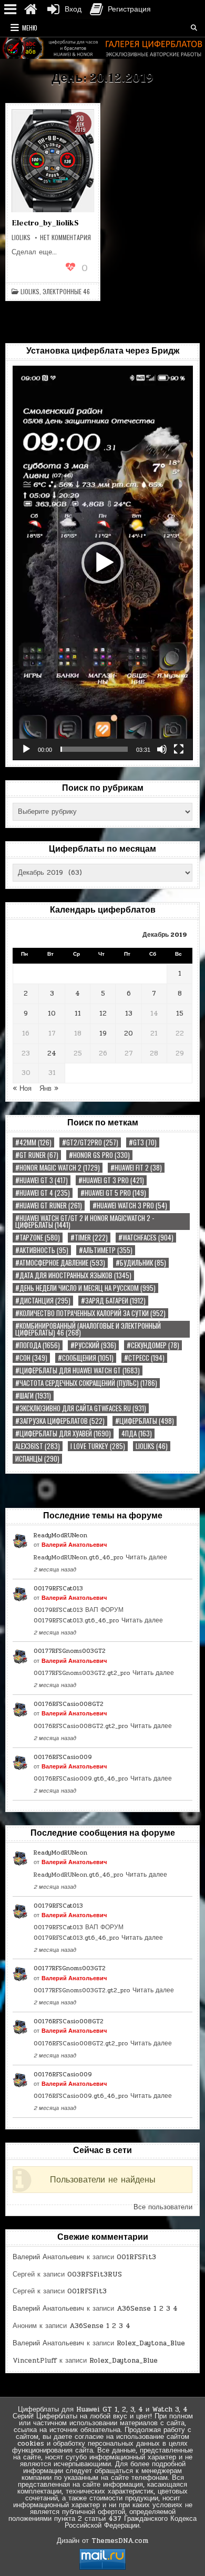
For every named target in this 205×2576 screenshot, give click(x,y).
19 (103, 1033)
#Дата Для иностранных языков (73, 1275)
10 (52, 1013)
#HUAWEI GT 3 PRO (111, 1180)
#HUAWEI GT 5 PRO (113, 1193)
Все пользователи (163, 2207)
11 (78, 1013)
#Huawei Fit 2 (136, 1168)
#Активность (42, 1250)
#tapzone (38, 1238)
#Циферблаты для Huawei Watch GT (78, 1370)
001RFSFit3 (136, 2257)
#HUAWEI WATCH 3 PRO (130, 1206)
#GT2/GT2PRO (90, 1142)
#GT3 (143, 1142)
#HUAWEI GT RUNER (49, 1206)
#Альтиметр (106, 1250)
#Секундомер (153, 1345)
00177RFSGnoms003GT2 (70, 1651)
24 (52, 1053)
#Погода (38, 1345)
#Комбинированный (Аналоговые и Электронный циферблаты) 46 (88, 1329)
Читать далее (146, 1557)
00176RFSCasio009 (63, 1757)
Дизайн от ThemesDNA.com (102, 2541)
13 (129, 1013)
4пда (137, 1434)
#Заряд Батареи (113, 1301)
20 (129, 1033)
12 (103, 1013)
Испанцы (37, 1459)
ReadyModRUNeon (60, 1535)
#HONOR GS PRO (99, 1155)
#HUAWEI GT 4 (43, 1193)
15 (180, 1013)
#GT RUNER (37, 1155)
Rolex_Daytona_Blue (151, 2343)
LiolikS (30, 292)
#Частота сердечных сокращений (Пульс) (86, 1383)
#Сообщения (86, 1358)
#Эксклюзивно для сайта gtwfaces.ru (81, 1408)
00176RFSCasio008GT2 (69, 1704)
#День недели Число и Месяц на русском (85, 1288)
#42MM (33, 1142)
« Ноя (22, 1089)
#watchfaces (146, 1238)
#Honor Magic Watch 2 (58, 1168)
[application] (103, 563)
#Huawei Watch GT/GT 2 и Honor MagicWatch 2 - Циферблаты (85, 1222)
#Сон (31, 1358)
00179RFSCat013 (58, 1588)
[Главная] (30, 9)
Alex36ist (38, 1446)
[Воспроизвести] (26, 749)
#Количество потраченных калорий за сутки (90, 1313)
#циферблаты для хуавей (63, 1434)
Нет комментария (65, 237)
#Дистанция (43, 1301)
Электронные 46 (66, 292)
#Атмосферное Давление (60, 1263)
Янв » (49, 1089)
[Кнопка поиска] (194, 28)
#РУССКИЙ (93, 1345)
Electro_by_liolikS (45, 223)
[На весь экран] (179, 749)
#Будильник (141, 1263)
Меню (30, 28)
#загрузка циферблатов (60, 1421)
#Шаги (33, 1396)
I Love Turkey (98, 1446)
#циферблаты (145, 1421)
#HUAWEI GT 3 (42, 1180)
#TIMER (89, 1238)
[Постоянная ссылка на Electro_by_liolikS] (53, 161)
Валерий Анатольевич (74, 1545)
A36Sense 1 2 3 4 (147, 2309)
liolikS (21, 237)
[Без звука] (162, 749)
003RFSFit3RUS (95, 2274)
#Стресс (144, 1358)
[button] (102, 563)
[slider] (94, 749)
